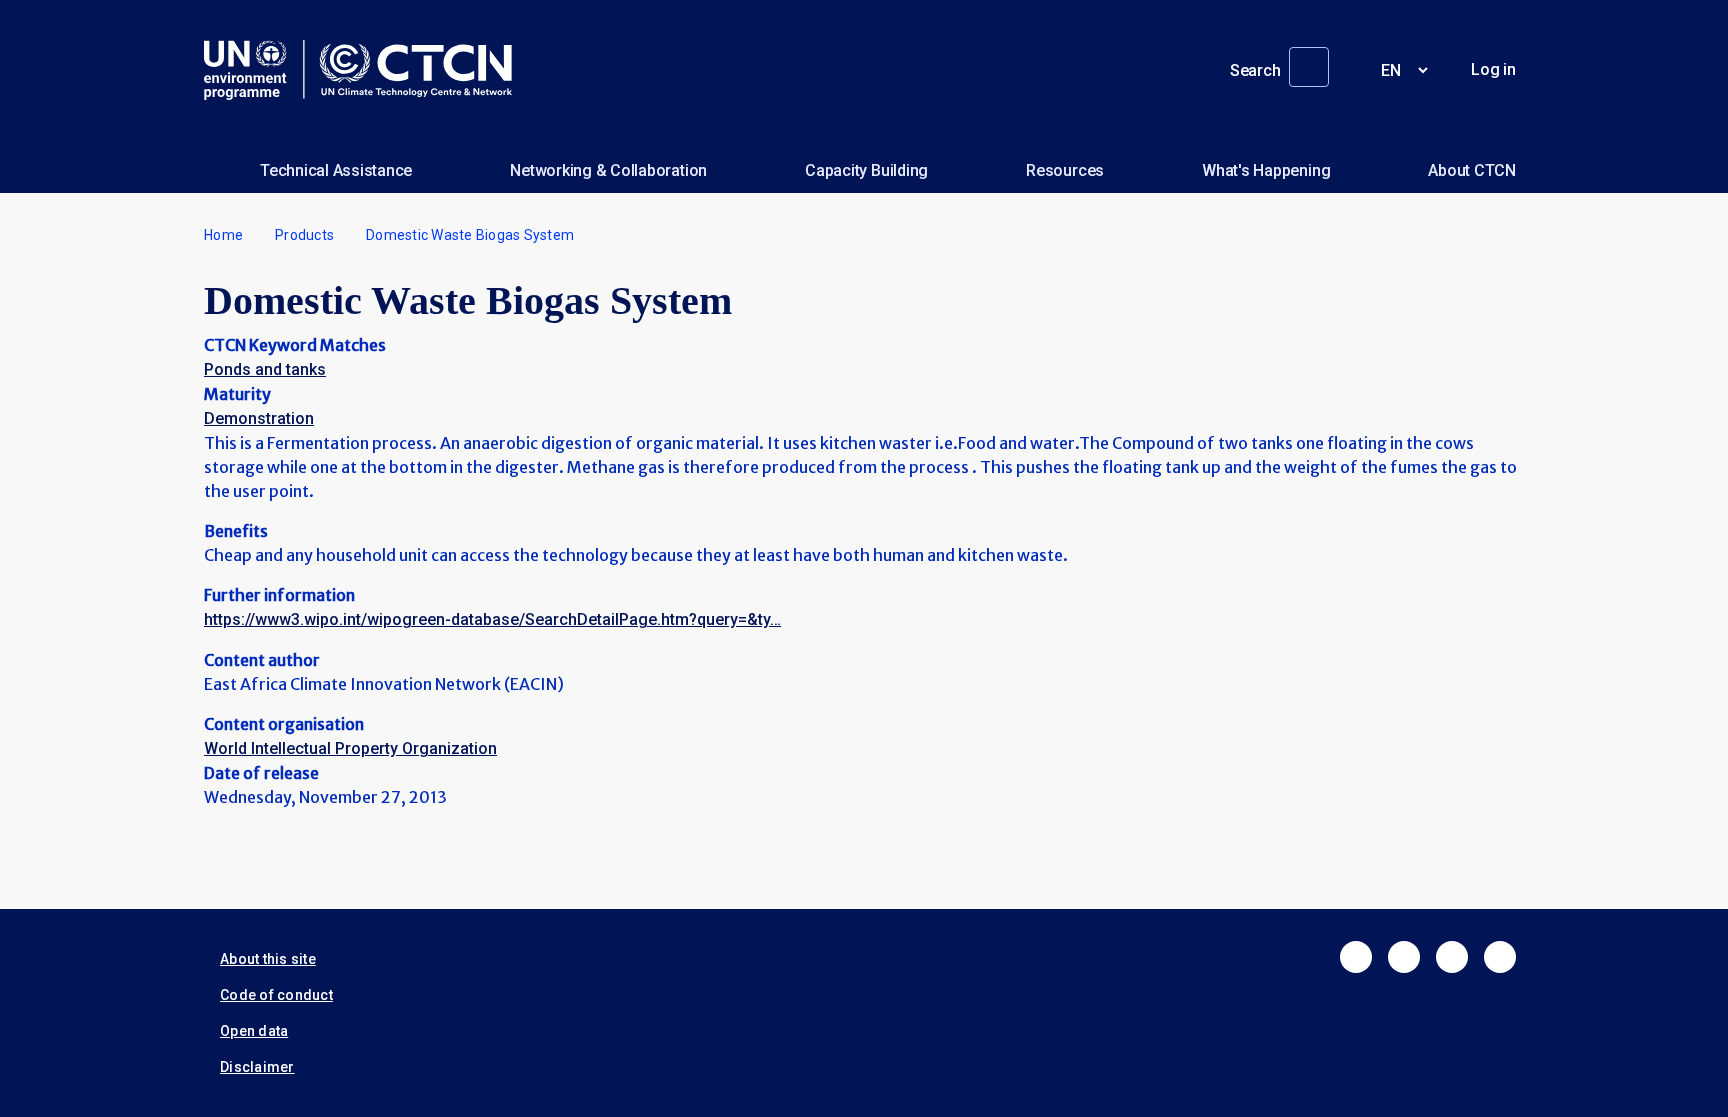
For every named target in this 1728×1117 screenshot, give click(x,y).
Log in (1493, 69)
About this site (268, 959)
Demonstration (259, 418)
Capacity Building (866, 170)
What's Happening (1266, 170)
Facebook (1356, 957)
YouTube (1500, 957)
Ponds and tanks (265, 369)
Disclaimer (257, 1067)
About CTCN (1472, 170)
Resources (1065, 170)
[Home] (366, 70)
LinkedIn (1452, 957)
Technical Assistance (336, 170)
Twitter (1404, 957)
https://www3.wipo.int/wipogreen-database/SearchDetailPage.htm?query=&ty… (492, 619)
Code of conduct (276, 995)
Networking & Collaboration (608, 170)
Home (223, 235)
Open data (254, 1031)
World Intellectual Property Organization (350, 748)
